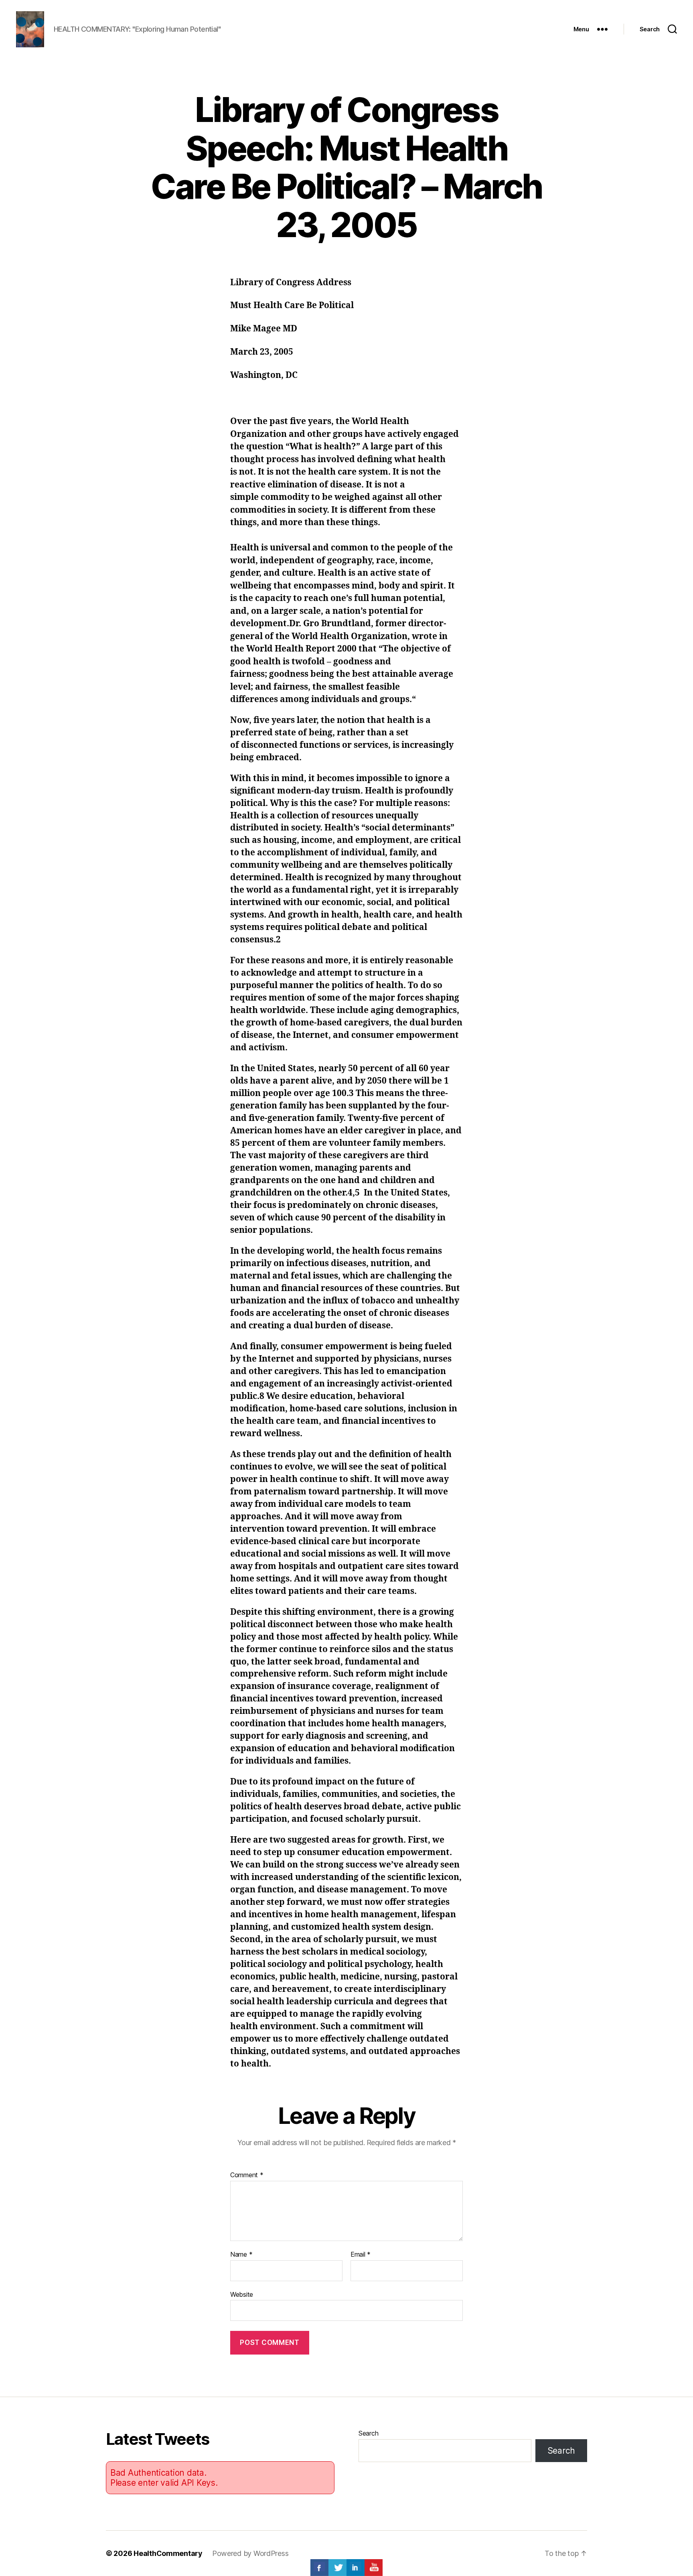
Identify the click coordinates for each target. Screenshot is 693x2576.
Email (361, 2255)
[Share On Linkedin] (356, 2568)
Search (368, 2433)
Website (242, 2294)
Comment (247, 2175)
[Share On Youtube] (374, 2568)
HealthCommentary (168, 2553)
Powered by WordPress (250, 2553)
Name (241, 2255)
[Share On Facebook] (319, 2568)
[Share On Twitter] (337, 2568)
